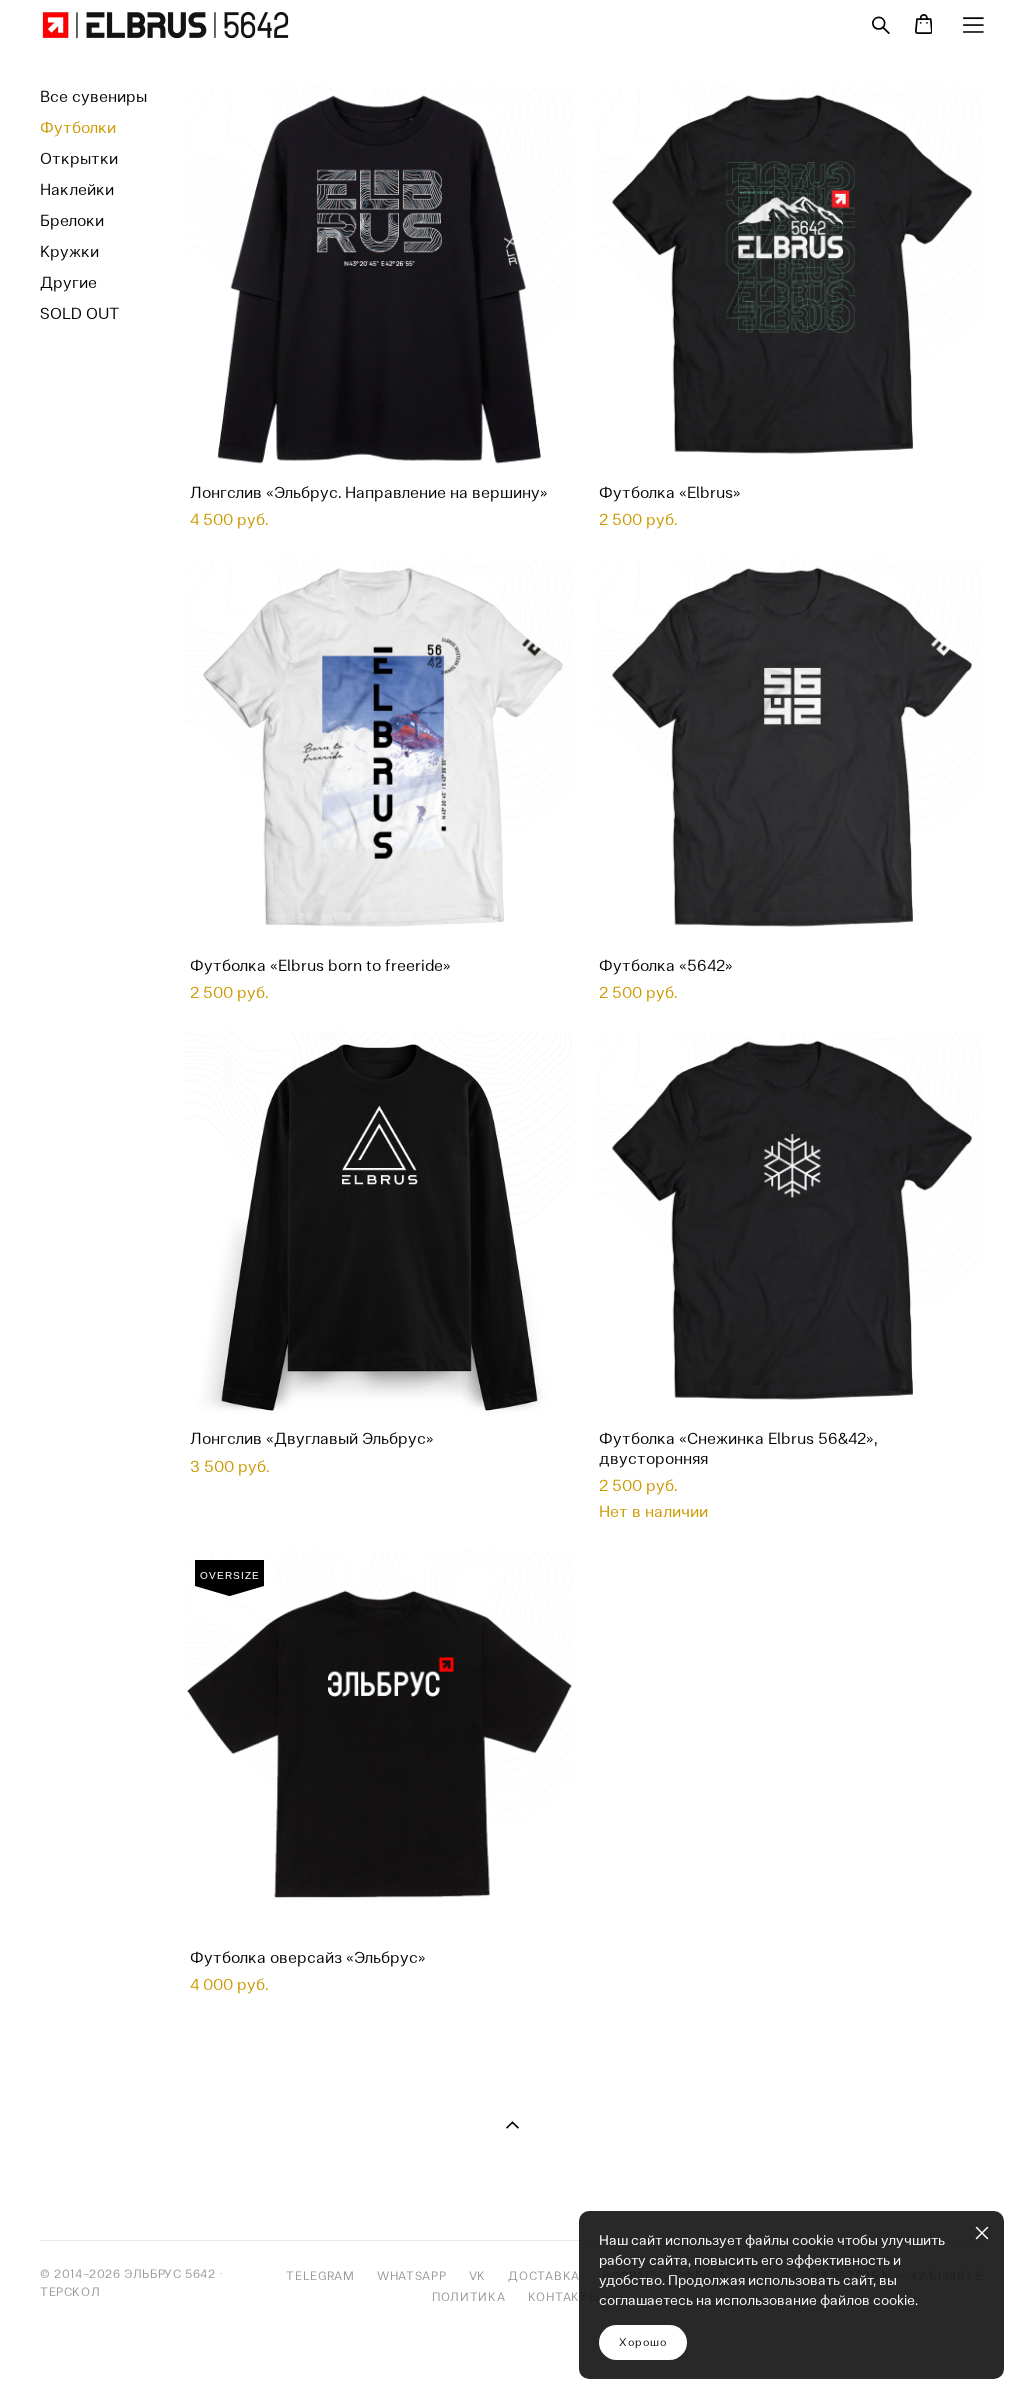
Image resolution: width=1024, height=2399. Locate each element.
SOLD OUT (79, 313)
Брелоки (72, 220)
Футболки (78, 127)
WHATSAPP (412, 2276)
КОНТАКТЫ (564, 2297)
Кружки (69, 251)
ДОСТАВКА (544, 2276)
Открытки (79, 158)
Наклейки (77, 189)
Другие (68, 282)
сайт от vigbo (80, 2352)
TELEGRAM (322, 2276)
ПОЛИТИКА (478, 2297)
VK (477, 2276)
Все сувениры (93, 96)
